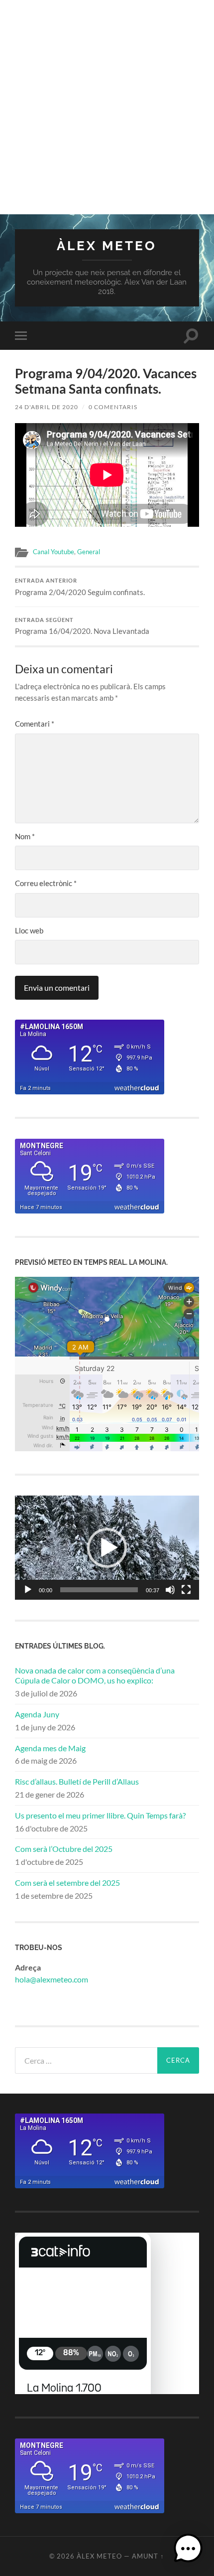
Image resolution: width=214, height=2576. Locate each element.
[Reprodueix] (28, 1590)
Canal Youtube (53, 552)
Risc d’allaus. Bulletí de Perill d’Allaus (77, 1781)
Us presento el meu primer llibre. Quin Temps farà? (100, 1815)
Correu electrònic (46, 883)
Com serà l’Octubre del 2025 (64, 1849)
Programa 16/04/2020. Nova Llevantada (82, 626)
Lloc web (29, 930)
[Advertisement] (107, 107)
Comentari (35, 724)
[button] (107, 1548)
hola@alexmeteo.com (52, 1979)
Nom (25, 836)
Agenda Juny (37, 1714)
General (89, 552)
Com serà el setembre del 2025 (67, 1883)
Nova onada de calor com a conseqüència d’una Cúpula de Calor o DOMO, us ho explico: (95, 1675)
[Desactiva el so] (170, 1590)
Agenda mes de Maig (50, 1748)
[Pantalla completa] (186, 1590)
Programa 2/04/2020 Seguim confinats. (80, 587)
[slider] (99, 1590)
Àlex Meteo (107, 245)
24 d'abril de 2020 (47, 407)
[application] (107, 1548)
